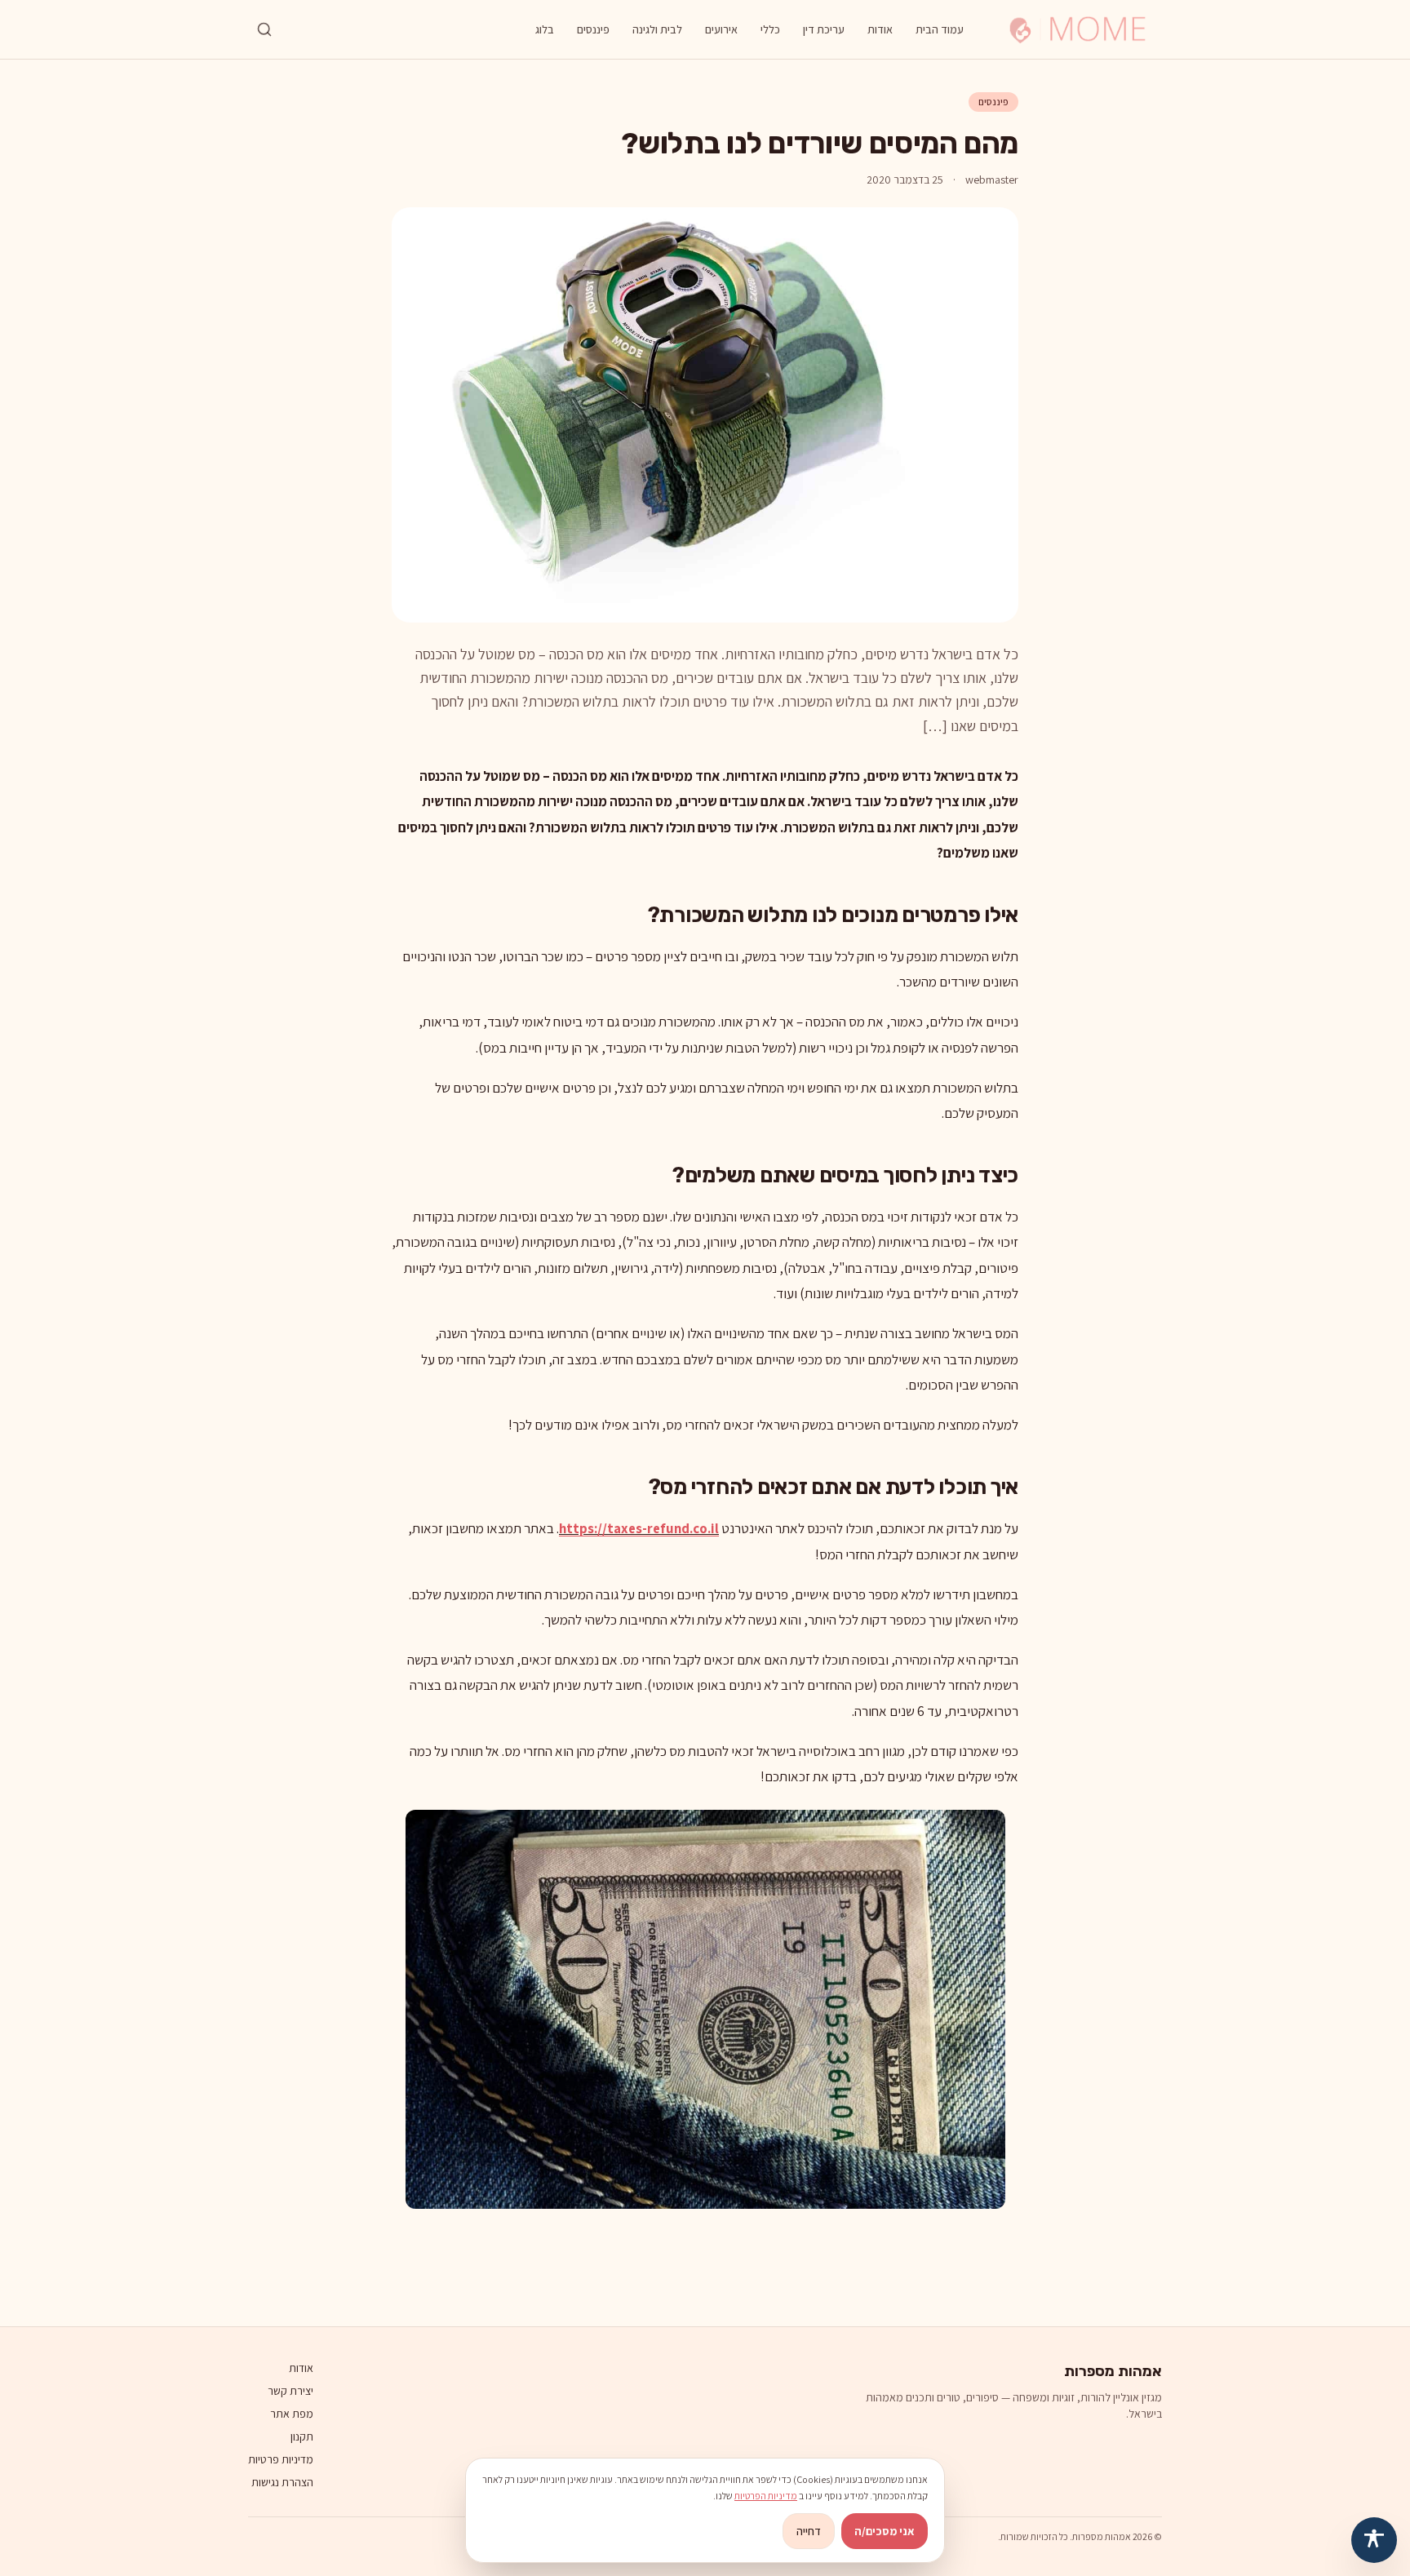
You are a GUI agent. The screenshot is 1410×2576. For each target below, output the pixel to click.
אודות (880, 29)
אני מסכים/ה (885, 2531)
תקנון (302, 2436)
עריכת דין (824, 29)
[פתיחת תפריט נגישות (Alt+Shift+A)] (1374, 2540)
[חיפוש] (264, 29)
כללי (770, 29)
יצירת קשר (290, 2391)
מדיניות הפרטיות (766, 2496)
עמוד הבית (940, 29)
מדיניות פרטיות (281, 2459)
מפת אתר (292, 2414)
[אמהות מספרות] (1077, 29)
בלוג (545, 29)
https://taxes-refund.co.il (639, 1528)
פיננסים (593, 29)
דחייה (809, 2531)
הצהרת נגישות (282, 2482)
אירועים (721, 29)
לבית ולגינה (657, 29)
